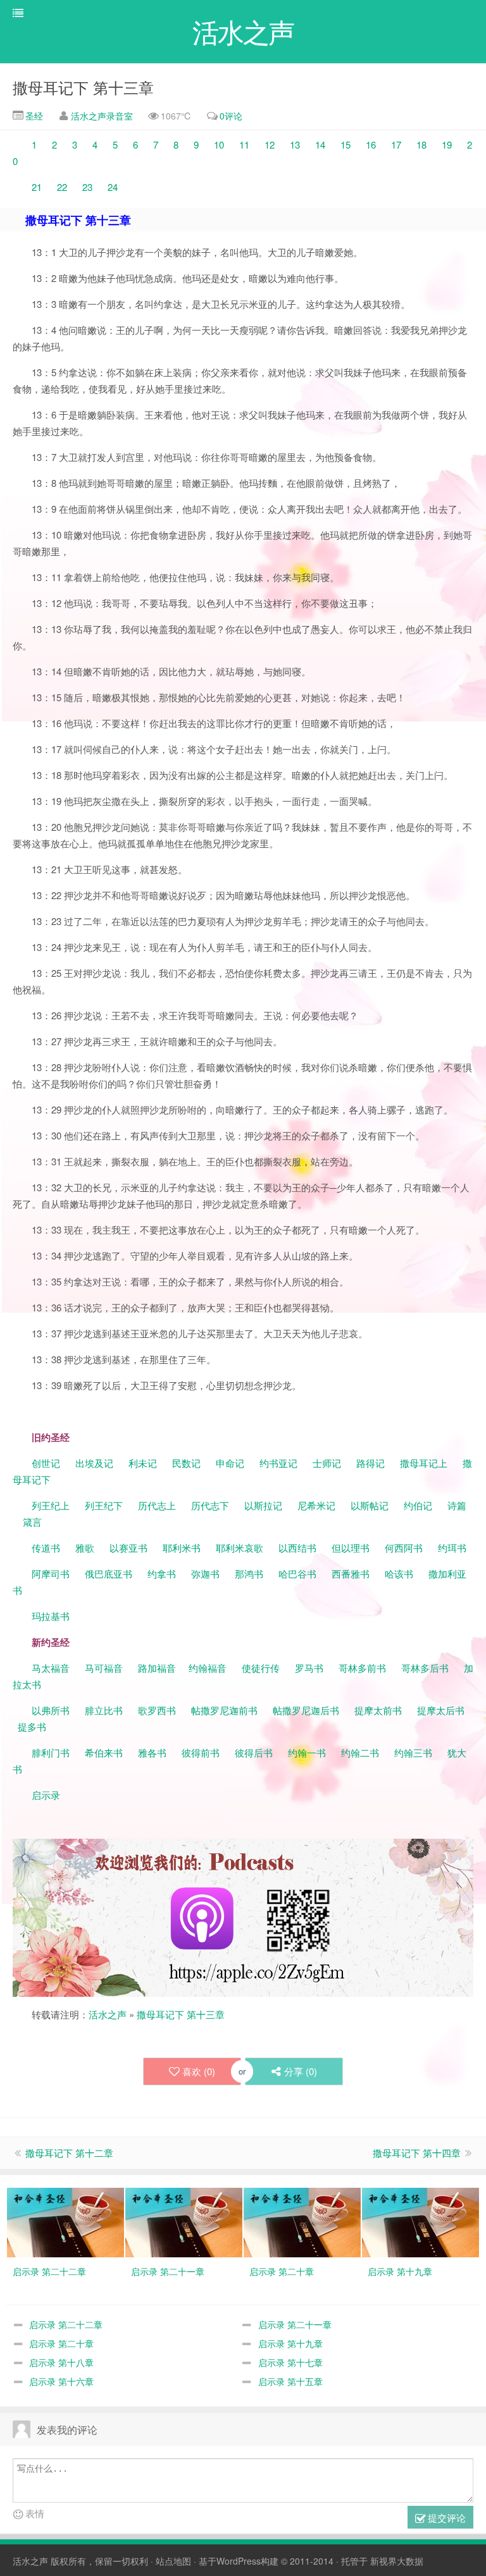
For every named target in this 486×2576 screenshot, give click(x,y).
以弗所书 (51, 1710)
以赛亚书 (128, 1548)
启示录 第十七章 (290, 2362)
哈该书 (399, 1573)
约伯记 (418, 1505)
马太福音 (51, 1668)
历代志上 (157, 1505)
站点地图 (173, 2561)
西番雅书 (351, 1573)
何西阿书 (404, 1548)
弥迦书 (205, 1573)
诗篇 (457, 1505)
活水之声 (108, 2014)
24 (113, 187)
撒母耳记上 (424, 1463)
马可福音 (104, 1668)
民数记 (188, 1463)
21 (38, 187)
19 (448, 144)
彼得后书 (254, 1752)
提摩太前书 (378, 1710)
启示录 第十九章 (290, 2343)
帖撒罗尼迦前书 (226, 1710)
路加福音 (157, 1668)
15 (346, 144)
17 (396, 144)
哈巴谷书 (297, 1573)
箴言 (32, 1522)
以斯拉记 (263, 1505)
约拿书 (162, 1573)
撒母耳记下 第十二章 (69, 2153)
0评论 (231, 116)
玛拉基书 (51, 1616)
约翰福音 (208, 1668)
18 (421, 144)
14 (319, 144)
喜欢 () (199, 2071)
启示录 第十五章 (290, 2381)
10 (218, 144)
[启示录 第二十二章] (65, 2221)
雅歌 (85, 1548)
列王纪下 (104, 1505)
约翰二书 (360, 1752)
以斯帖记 (370, 1505)
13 (295, 144)
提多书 (32, 1727)
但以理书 (351, 1548)
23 (87, 187)
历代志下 (210, 1505)
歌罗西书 (157, 1710)
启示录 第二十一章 (295, 2324)
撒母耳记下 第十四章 (417, 2153)
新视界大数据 (397, 2561)
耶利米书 (182, 1548)
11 (246, 144)
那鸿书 (249, 1573)
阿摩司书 (51, 1573)
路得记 (372, 1463)
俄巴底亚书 (109, 1573)
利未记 (144, 1463)
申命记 (231, 1463)
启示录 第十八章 (61, 2362)
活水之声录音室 (102, 116)
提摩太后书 (441, 1710)
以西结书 (297, 1548)
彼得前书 (201, 1752)
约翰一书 (307, 1752)
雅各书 (152, 1752)
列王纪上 (51, 1505)
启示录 (46, 1795)
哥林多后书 (425, 1668)
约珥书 (452, 1548)
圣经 (33, 116)
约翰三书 (413, 1752)
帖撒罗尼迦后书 (306, 1710)
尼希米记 (315, 1505)
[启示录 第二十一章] (184, 2221)
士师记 (326, 1463)
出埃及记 (93, 1463)
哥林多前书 (362, 1668)
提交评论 (445, 2518)
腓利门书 (51, 1752)
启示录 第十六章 (61, 2381)
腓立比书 (104, 1710)
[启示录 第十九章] (421, 2221)
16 (371, 144)
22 (63, 187)
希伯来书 (104, 1752)
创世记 (46, 1463)
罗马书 (309, 1668)
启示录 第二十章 (61, 2343)
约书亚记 (278, 1463)
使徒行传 (261, 1668)
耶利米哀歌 (240, 1548)
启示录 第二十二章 (66, 2324)
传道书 (47, 1548)
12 (270, 144)
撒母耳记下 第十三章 (83, 87)
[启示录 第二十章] (302, 2221)
